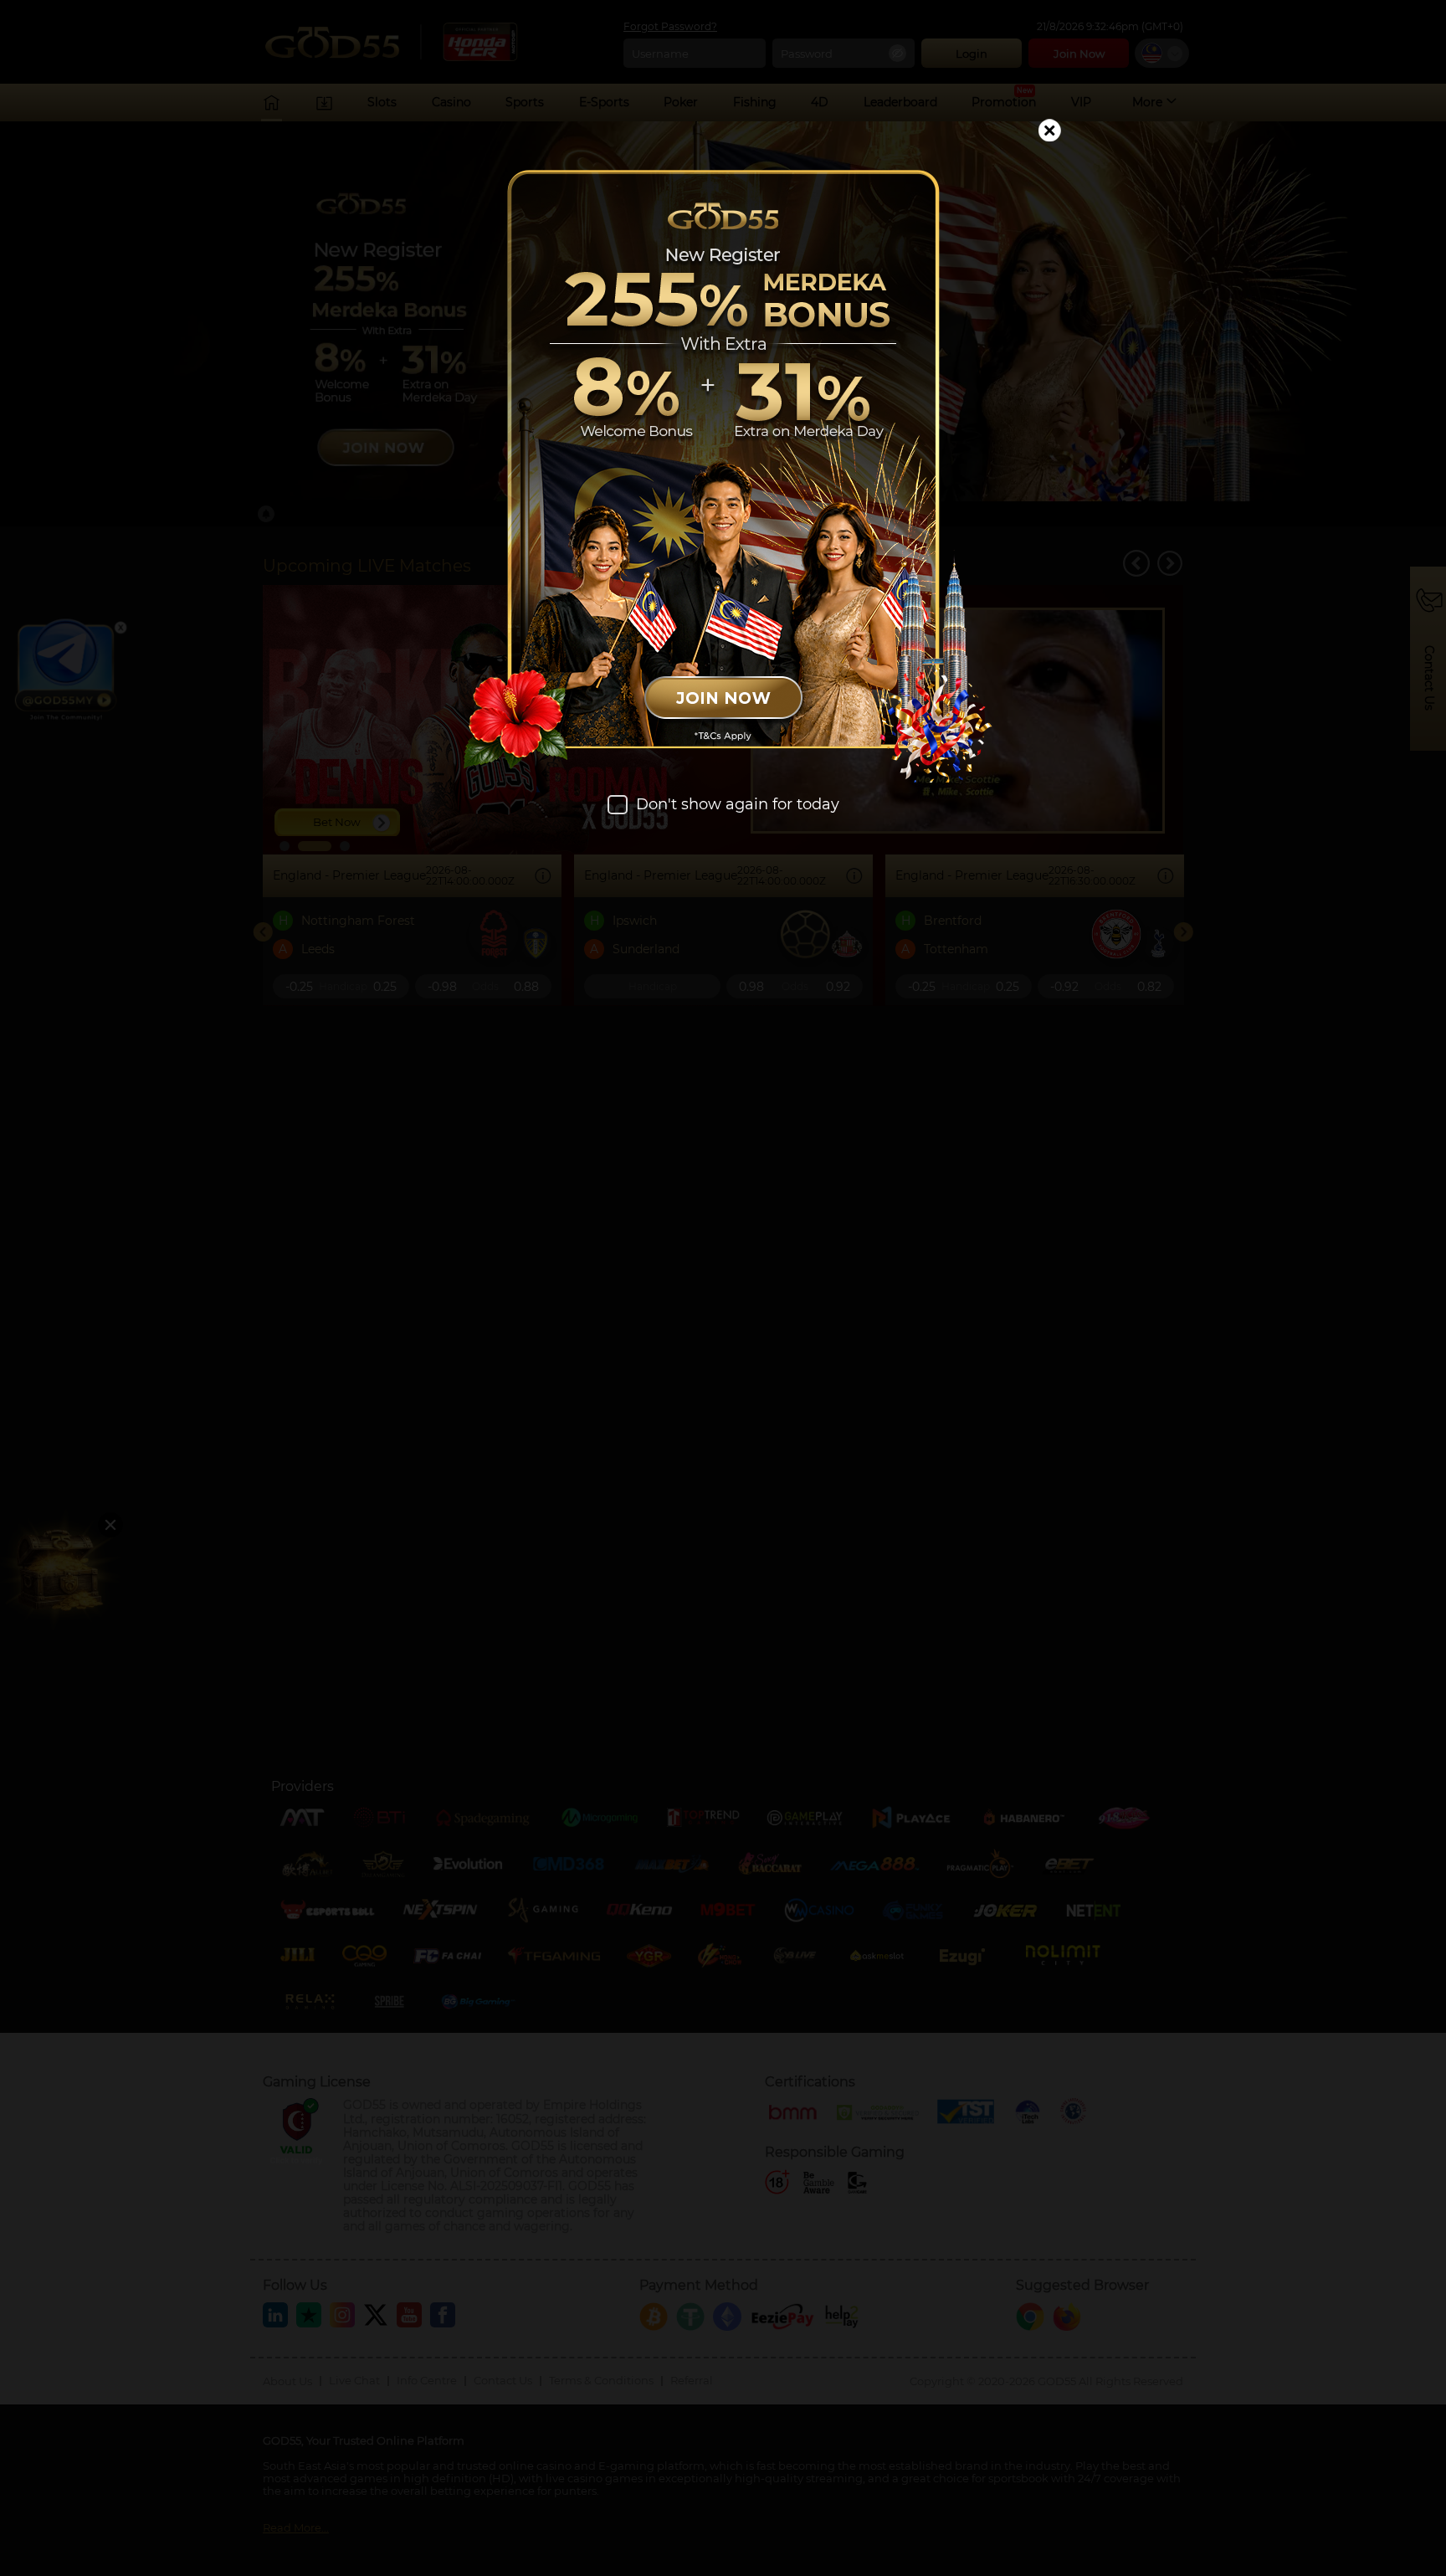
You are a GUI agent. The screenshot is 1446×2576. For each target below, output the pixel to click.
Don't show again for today (738, 805)
